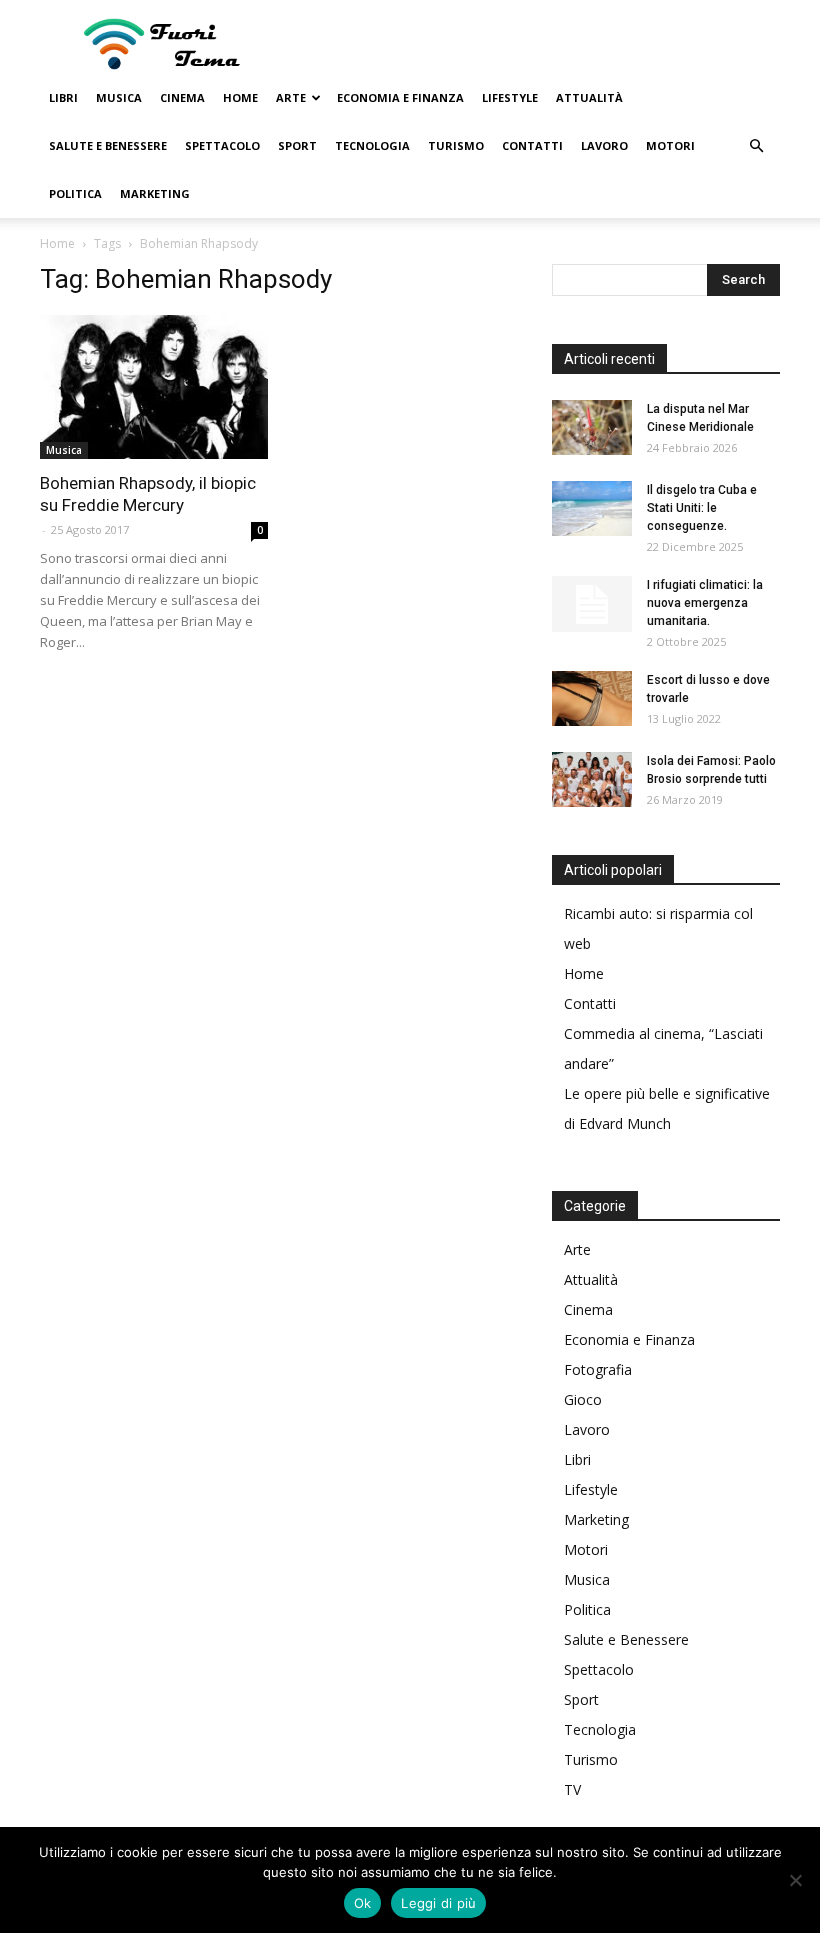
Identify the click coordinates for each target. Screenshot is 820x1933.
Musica (119, 97)
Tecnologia (372, 145)
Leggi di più (438, 1903)
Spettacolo (222, 145)
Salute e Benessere (108, 145)
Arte (291, 97)
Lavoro (604, 145)
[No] (795, 1880)
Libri (63, 97)
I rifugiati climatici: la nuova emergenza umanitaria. (705, 603)
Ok (363, 1903)
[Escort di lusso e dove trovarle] (592, 698)
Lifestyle (510, 97)
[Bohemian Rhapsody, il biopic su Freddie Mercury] (154, 387)
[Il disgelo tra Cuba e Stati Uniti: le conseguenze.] (592, 508)
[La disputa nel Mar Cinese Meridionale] (592, 427)
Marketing (155, 193)
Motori (670, 145)
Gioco (583, 1399)
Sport (297, 145)
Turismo (456, 145)
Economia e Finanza (400, 97)
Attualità (589, 97)
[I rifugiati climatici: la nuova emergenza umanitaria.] (592, 604)
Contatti (532, 145)
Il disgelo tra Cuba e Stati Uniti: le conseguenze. (702, 508)
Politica (75, 193)
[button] (756, 146)
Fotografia (598, 1369)
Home (240, 97)
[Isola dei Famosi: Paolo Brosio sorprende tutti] (592, 779)
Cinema (182, 97)
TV (572, 1789)
